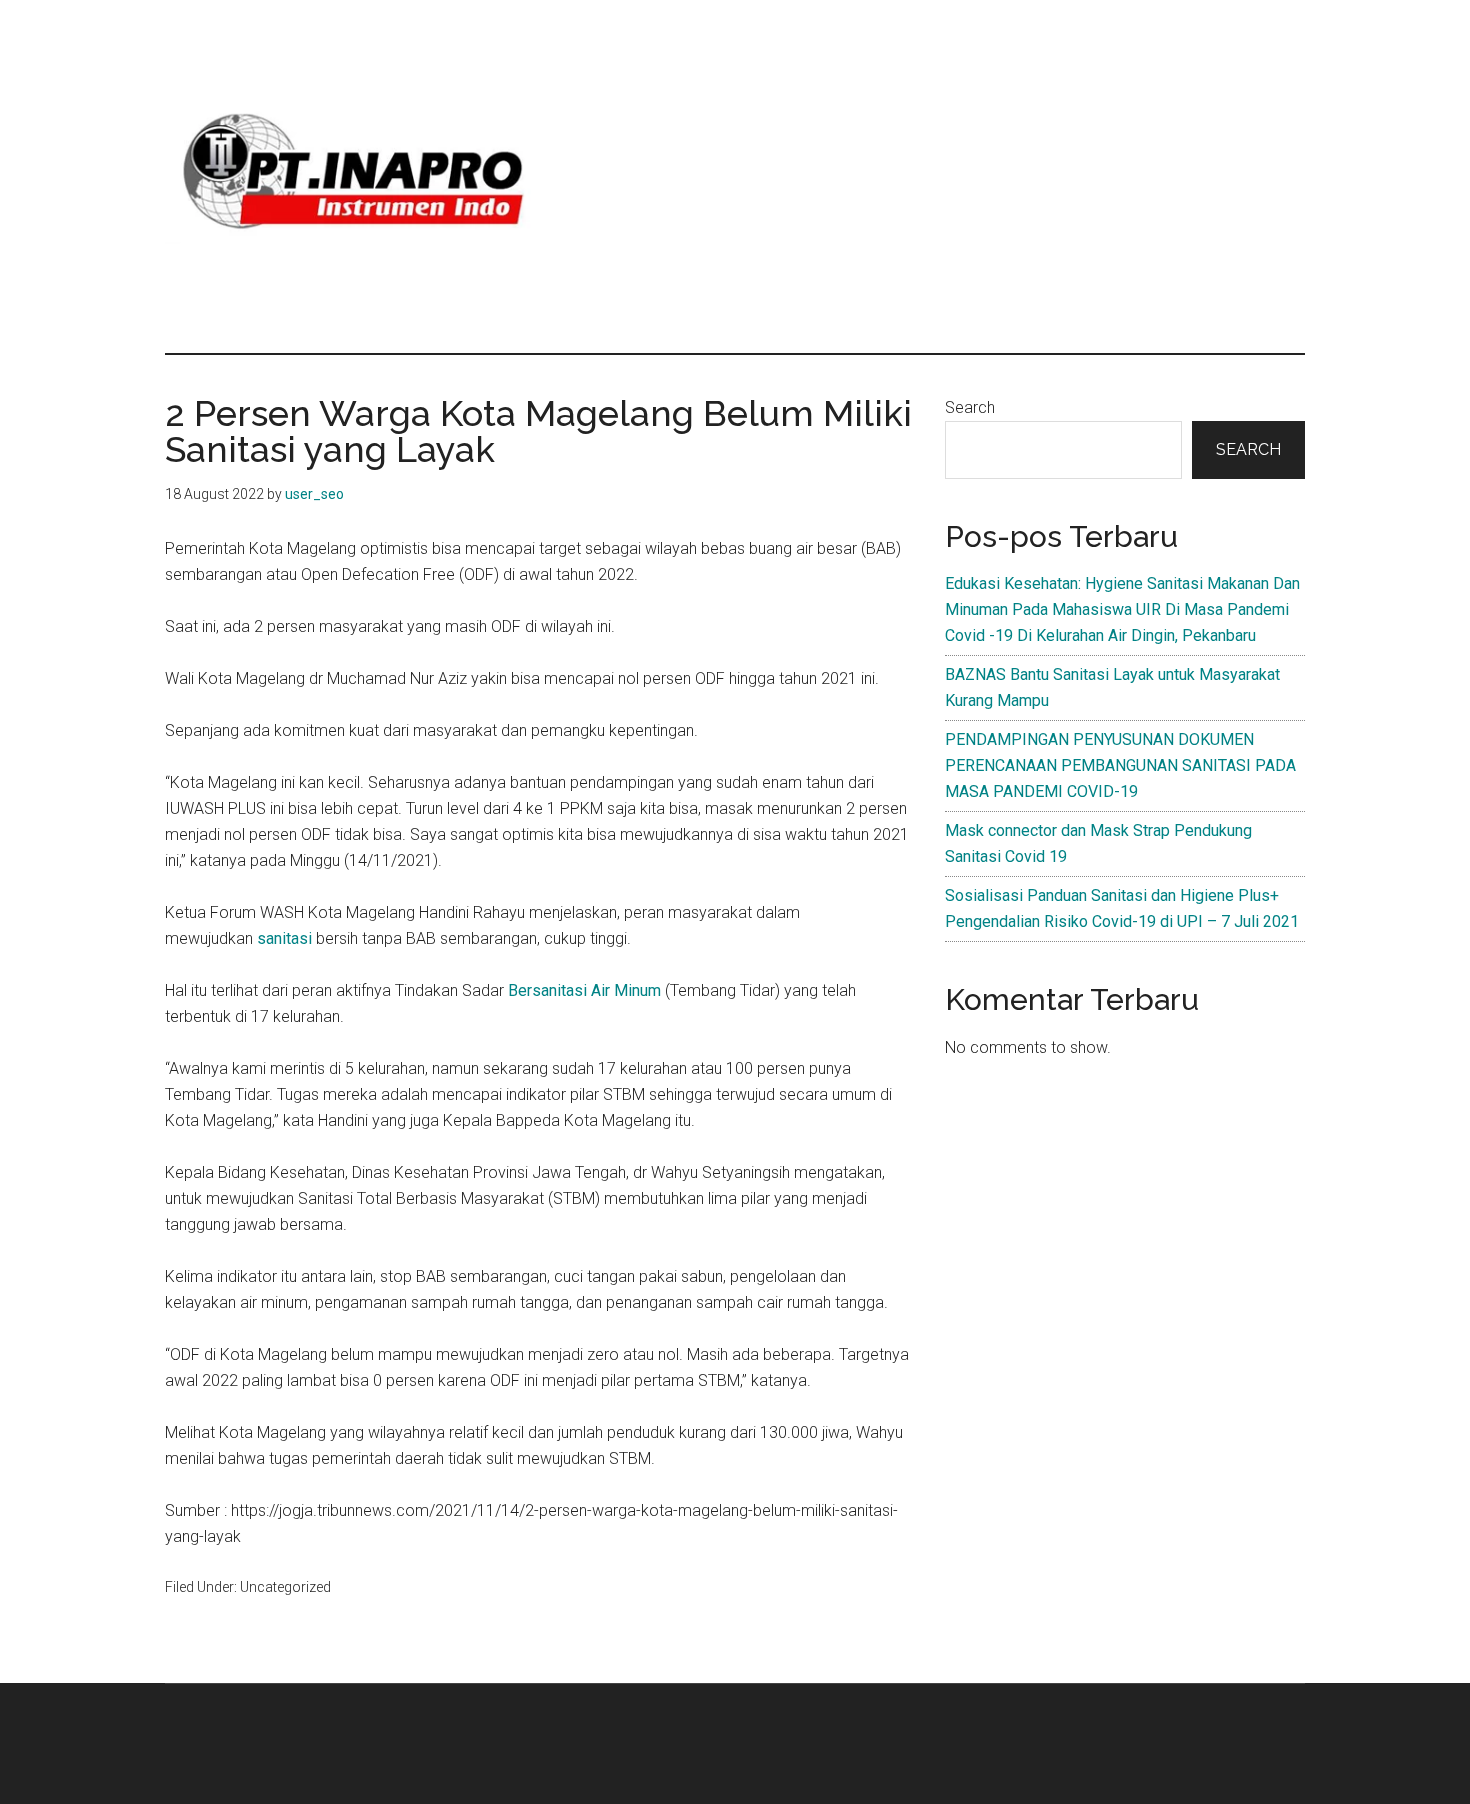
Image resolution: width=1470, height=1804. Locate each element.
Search (970, 407)
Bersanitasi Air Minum (584, 990)
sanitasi (286, 938)
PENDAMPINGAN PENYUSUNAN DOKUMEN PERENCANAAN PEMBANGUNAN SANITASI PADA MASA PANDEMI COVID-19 (1120, 765)
